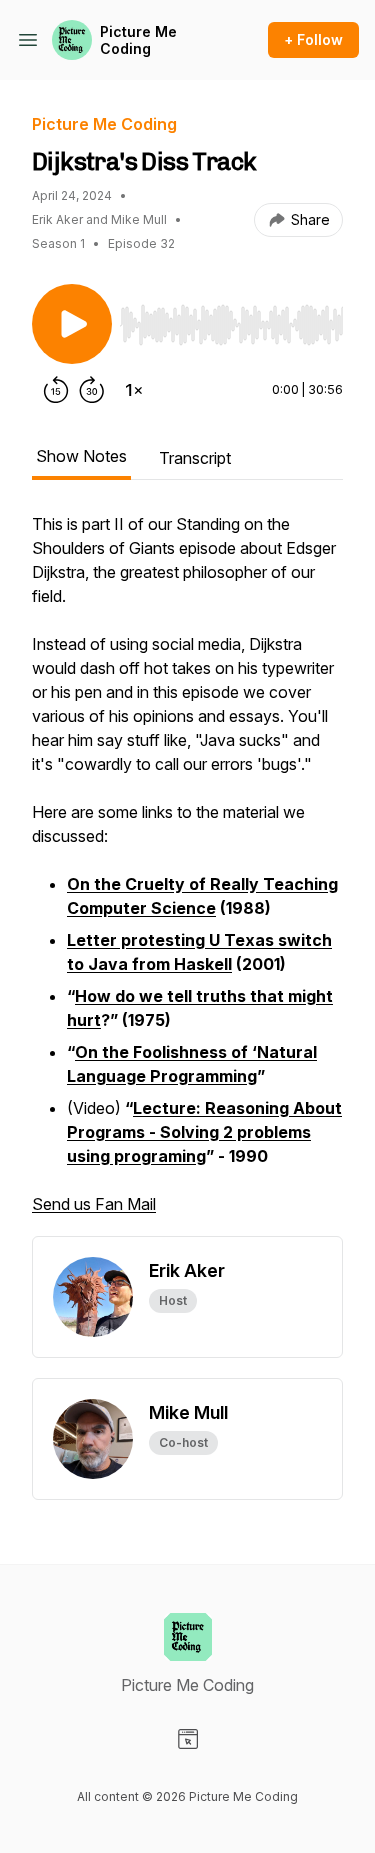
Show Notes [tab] (81, 456)
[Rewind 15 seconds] (56, 390)
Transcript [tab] (195, 458)
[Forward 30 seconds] (92, 390)
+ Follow (313, 39)
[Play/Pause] (72, 324)
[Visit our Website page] (188, 1739)
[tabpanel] (187, 874)
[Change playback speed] (134, 390)
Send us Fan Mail (94, 1204)
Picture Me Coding (138, 40)
